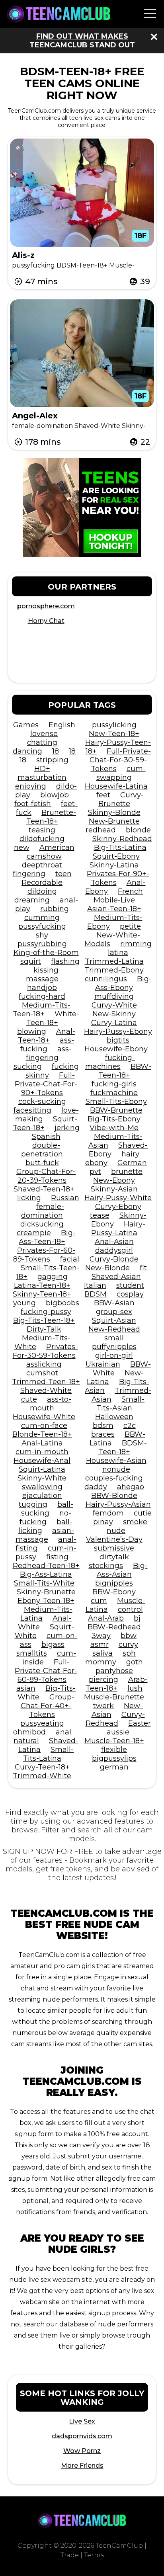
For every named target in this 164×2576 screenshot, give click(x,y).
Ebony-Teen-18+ (46, 1601)
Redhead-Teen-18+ (46, 1566)
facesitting (32, 1110)
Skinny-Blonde (114, 812)
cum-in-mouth (42, 1452)
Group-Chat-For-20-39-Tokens (46, 1176)
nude (116, 1531)
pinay (103, 1522)
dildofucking (42, 839)
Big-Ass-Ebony (123, 983)
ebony (96, 1163)
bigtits (118, 1040)
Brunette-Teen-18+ (51, 817)
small (114, 1338)
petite (130, 926)
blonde (138, 830)
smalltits (32, 1653)
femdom (108, 1513)
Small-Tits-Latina (49, 1754)
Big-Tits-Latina (120, 848)
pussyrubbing (42, 944)
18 (56, 751)
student (130, 1285)
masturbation (42, 777)
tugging (33, 1504)
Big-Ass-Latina (46, 1574)
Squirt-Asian (114, 1320)
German (132, 1163)
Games (26, 725)
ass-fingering (49, 1053)
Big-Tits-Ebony (114, 1119)
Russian (65, 1198)
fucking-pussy (46, 1312)
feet (103, 795)
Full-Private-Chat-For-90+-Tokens (46, 1084)
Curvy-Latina (114, 1023)
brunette (127, 1172)
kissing (46, 970)
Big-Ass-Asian (122, 1570)
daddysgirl (114, 1250)
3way (101, 1636)
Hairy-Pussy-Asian (118, 1504)
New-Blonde (107, 1268)
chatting (42, 742)
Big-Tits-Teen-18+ (44, 1320)
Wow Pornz (82, 2451)
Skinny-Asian (114, 1189)
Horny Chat (46, 621)
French (130, 891)
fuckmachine (114, 1093)
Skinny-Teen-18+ (42, 1294)
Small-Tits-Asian (121, 1404)
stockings (106, 1566)
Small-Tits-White (44, 1583)
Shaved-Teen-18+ (44, 1189)
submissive (114, 1548)
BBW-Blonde (114, 1496)
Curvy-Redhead (115, 1719)
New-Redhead (114, 1329)
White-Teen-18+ (53, 1018)
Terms (94, 2555)
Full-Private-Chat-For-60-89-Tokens (46, 1671)
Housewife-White (44, 1417)
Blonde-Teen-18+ (42, 1434)
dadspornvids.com (82, 2436)
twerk (103, 1706)
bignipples (114, 1583)
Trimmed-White (42, 1776)
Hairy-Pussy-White (118, 1198)
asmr (100, 1644)
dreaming (32, 900)
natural (26, 1741)
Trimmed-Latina (114, 961)
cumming (42, 918)
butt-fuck (42, 1163)
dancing (27, 751)
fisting (57, 1557)
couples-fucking (114, 1478)
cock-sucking (42, 1101)
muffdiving (114, 996)
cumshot (42, 1373)
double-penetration (42, 1150)
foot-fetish (33, 804)
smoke (135, 1522)
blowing (32, 1031)
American (57, 848)
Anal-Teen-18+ (47, 1036)
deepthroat (42, 865)
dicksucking (42, 1224)
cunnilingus (106, 979)
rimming (136, 944)
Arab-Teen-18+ (117, 1684)
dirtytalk (114, 1557)
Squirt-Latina (42, 1469)
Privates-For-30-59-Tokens (45, 1351)
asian (26, 1688)
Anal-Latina (42, 1443)
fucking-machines (110, 1062)
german (114, 1767)
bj (137, 1618)
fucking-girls (114, 1084)
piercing (103, 1680)
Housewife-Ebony (116, 1049)
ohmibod (29, 1732)
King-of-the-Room (46, 953)
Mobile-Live (114, 900)
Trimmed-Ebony (114, 970)
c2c (130, 1426)
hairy (130, 1154)
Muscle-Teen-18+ (114, 1741)
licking (29, 1198)
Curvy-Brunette (121, 799)
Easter (140, 1723)
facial (70, 1259)
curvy (128, 1644)
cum (99, 1601)
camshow (44, 856)
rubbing (55, 909)
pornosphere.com (46, 606)
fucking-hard (42, 996)
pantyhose (114, 1671)
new (22, 848)
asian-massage (45, 1535)
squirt (31, 961)
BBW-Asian (114, 1303)
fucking (65, 1066)
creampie (34, 1233)
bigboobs (62, 1303)
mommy (101, 1662)
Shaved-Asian (116, 1277)
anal (63, 1732)
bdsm (103, 1426)
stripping (52, 760)
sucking (28, 1066)
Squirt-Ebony (116, 856)
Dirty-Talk (44, 1329)
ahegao (131, 1487)
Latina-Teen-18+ (42, 1285)
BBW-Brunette (116, 1110)
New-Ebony (114, 1180)
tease (100, 1215)
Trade (70, 2555)
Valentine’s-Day (114, 1539)
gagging (53, 1277)
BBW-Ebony (114, 1592)
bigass (53, 1644)
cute (29, 1399)
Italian (95, 1285)
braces (103, 1434)
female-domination (43, 1211)
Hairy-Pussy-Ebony (118, 1031)
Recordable (42, 883)
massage (42, 979)
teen (63, 874)
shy (42, 935)
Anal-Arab (106, 1618)
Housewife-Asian (116, 1461)
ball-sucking (47, 1509)
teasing (42, 830)
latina (118, 953)
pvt (95, 1172)
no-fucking (45, 1517)
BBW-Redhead (114, 1627)
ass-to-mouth (51, 1404)
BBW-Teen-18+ (125, 1071)
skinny (37, 1075)
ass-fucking (47, 1045)
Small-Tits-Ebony (116, 1101)
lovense (44, 734)
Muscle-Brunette (114, 1697)
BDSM (96, 1294)
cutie (143, 1513)
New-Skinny (114, 1014)
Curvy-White (114, 1005)
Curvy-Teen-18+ (42, 1767)
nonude (116, 1469)
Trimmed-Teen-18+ (46, 1382)
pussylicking (114, 725)
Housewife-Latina (116, 786)
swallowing (42, 1487)
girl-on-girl (114, 1355)
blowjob (55, 795)
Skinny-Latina (114, 865)
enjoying (31, 786)
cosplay (130, 1294)
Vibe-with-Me (114, 1128)
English (62, 725)
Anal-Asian (114, 1242)
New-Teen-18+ (114, 734)
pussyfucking (42, 926)
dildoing (42, 891)
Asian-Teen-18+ (114, 909)
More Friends (82, 2466)
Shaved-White (46, 1391)
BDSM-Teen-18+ (123, 1447)
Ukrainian (103, 1364)
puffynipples (114, 1347)
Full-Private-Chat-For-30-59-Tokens (120, 760)
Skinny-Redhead (122, 839)
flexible (114, 1750)
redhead (101, 830)
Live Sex (82, 2421)
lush (135, 1688)
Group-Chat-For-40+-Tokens (48, 1706)
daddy (96, 1487)
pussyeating (42, 1723)
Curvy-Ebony (118, 1207)
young (24, 1303)
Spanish (46, 1137)
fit (143, 1268)
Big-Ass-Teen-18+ (47, 1237)
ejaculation (42, 1496)
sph (129, 1653)
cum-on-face (44, 1426)
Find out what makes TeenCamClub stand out (82, 41)
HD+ (42, 769)
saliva (102, 1653)
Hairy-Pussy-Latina (118, 1228)
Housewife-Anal (42, 1461)
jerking (67, 1128)
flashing (65, 961)
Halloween (114, 1417)
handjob (42, 988)
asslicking (44, 1364)
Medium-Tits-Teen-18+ (42, 1010)
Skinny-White (42, 1478)
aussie (118, 1732)
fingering (29, 874)
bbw (129, 1636)
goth (135, 1662)
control (130, 1609)
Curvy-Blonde (114, 1259)
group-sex (114, 1312)
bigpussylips (114, 1758)
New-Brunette (114, 821)
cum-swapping (121, 773)
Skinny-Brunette (46, 1592)
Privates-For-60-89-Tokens (44, 1255)
